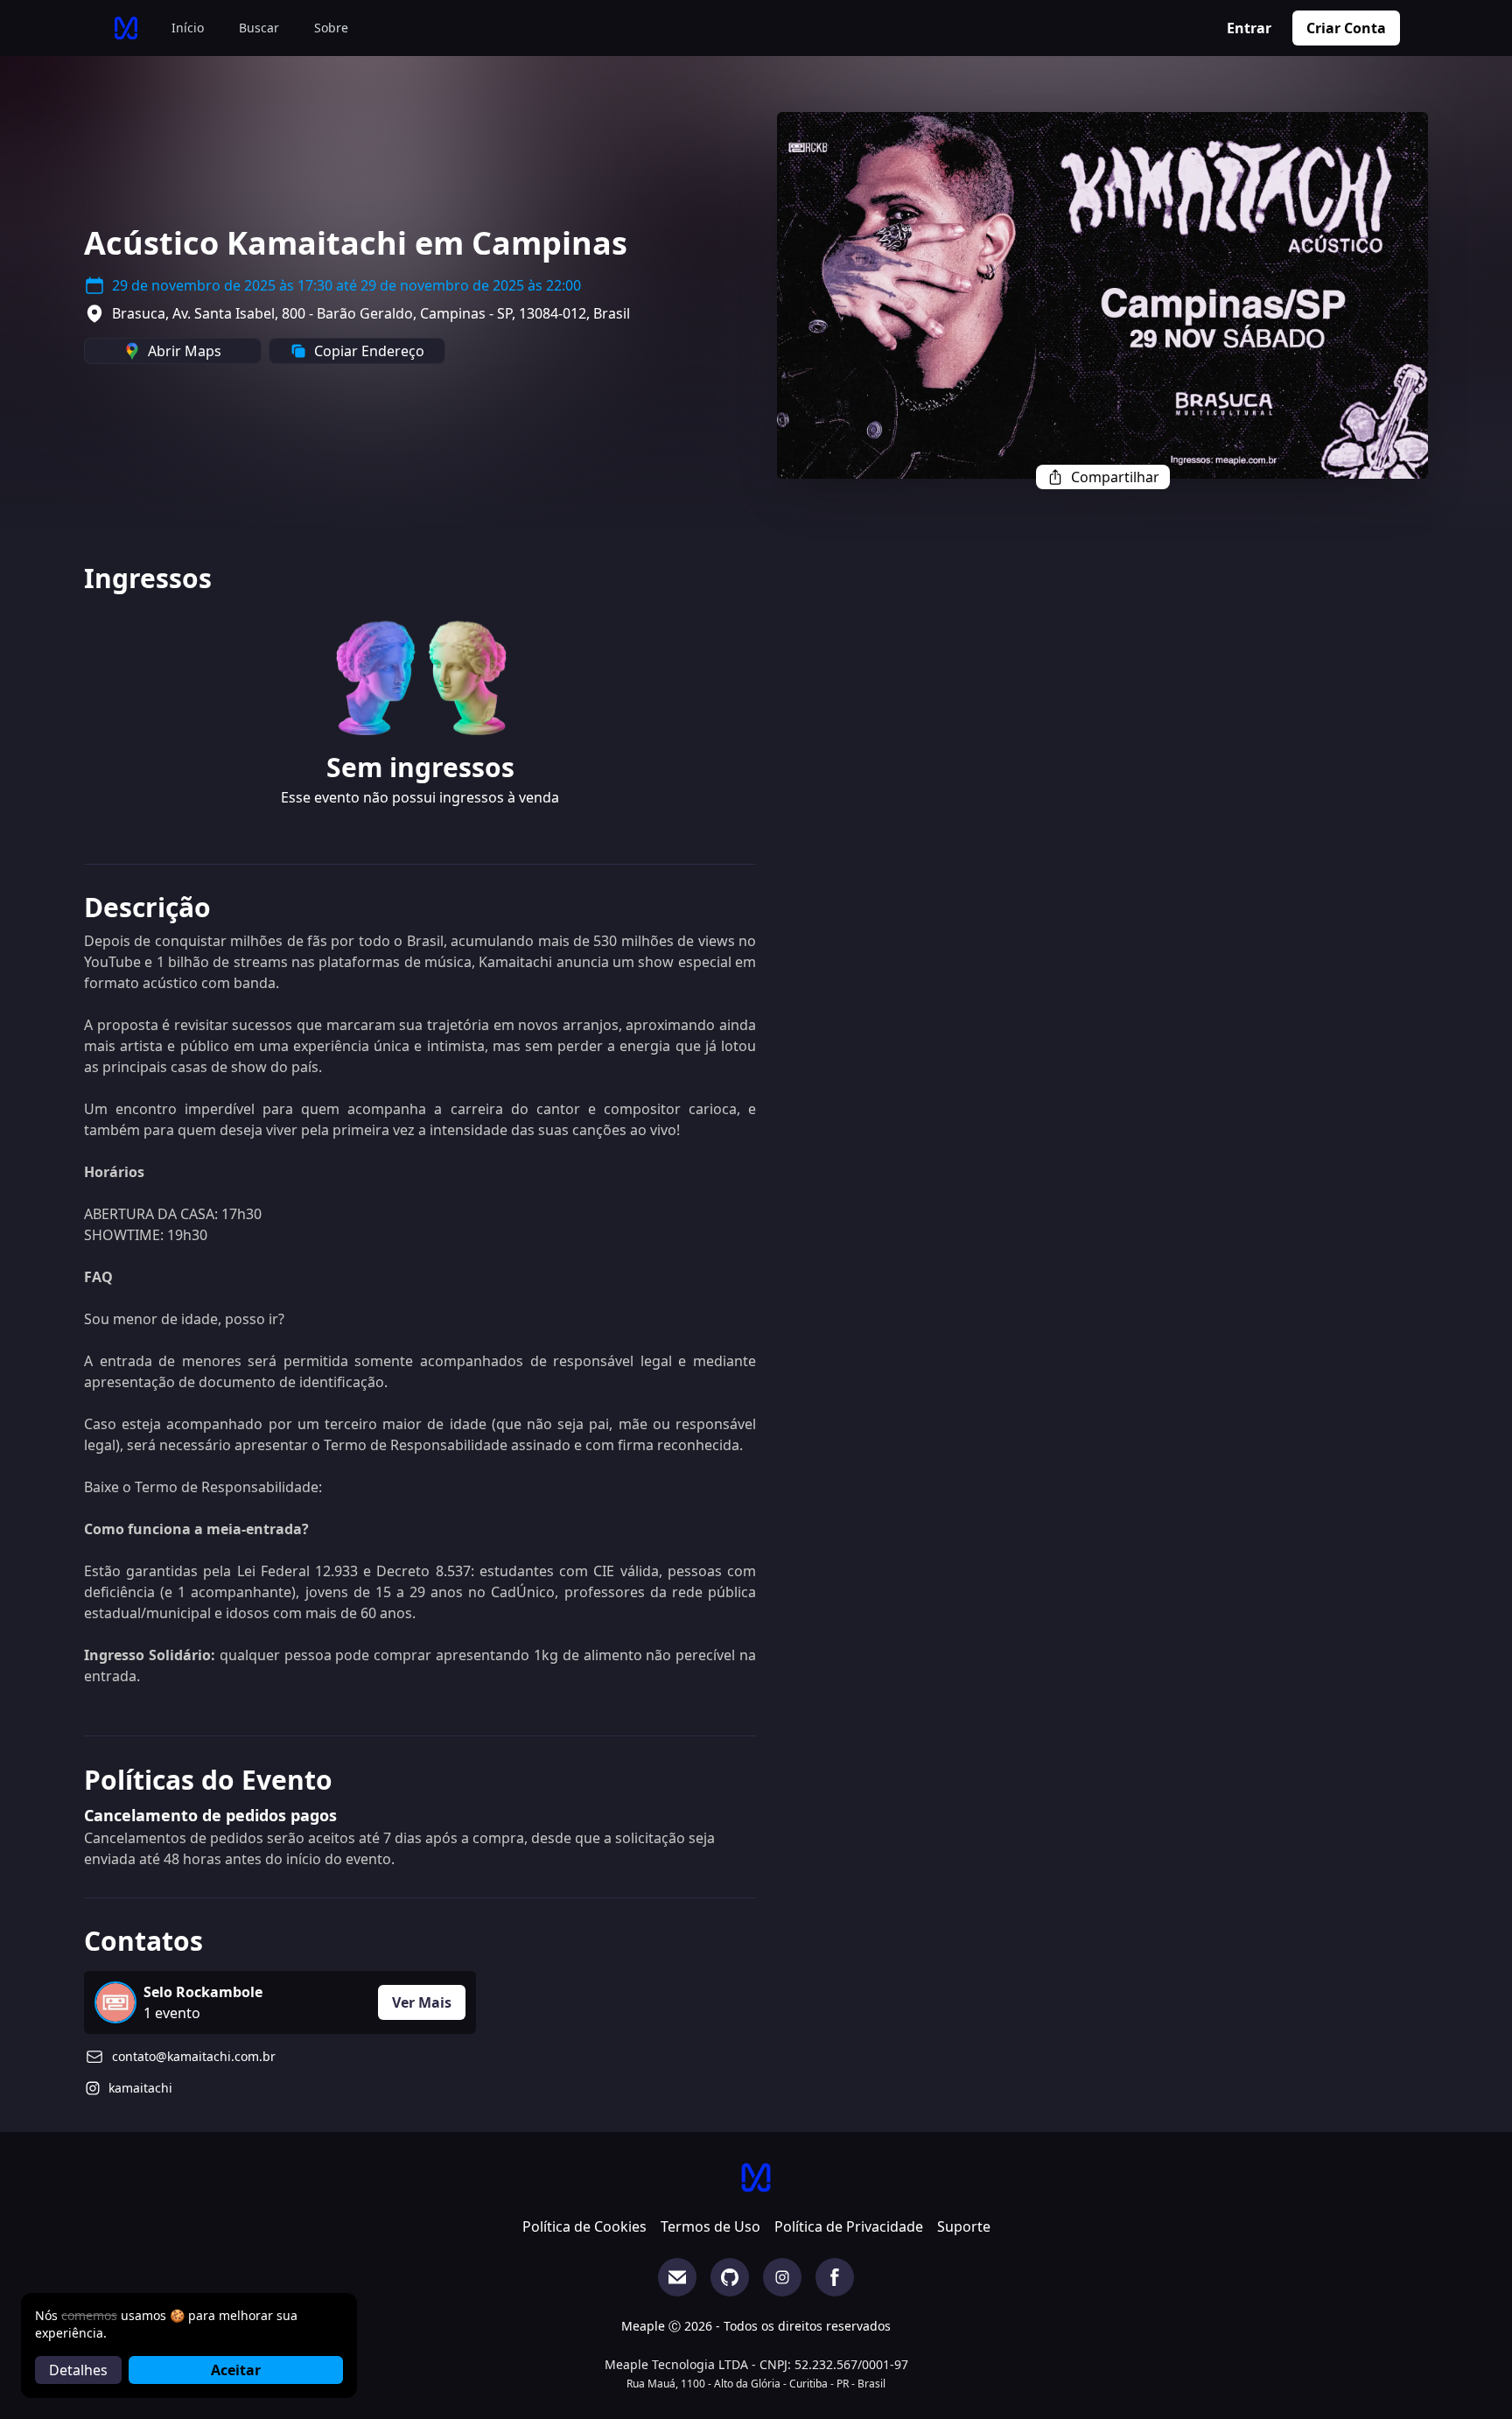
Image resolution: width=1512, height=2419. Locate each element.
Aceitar (236, 2370)
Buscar (259, 28)
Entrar (1249, 28)
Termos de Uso (710, 2226)
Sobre (331, 28)
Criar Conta (1346, 28)
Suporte (964, 2226)
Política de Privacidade (849, 2226)
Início (188, 28)
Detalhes (78, 2370)
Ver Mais (422, 2002)
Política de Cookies (584, 2226)
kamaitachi (140, 2088)
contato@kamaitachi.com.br (194, 2056)
